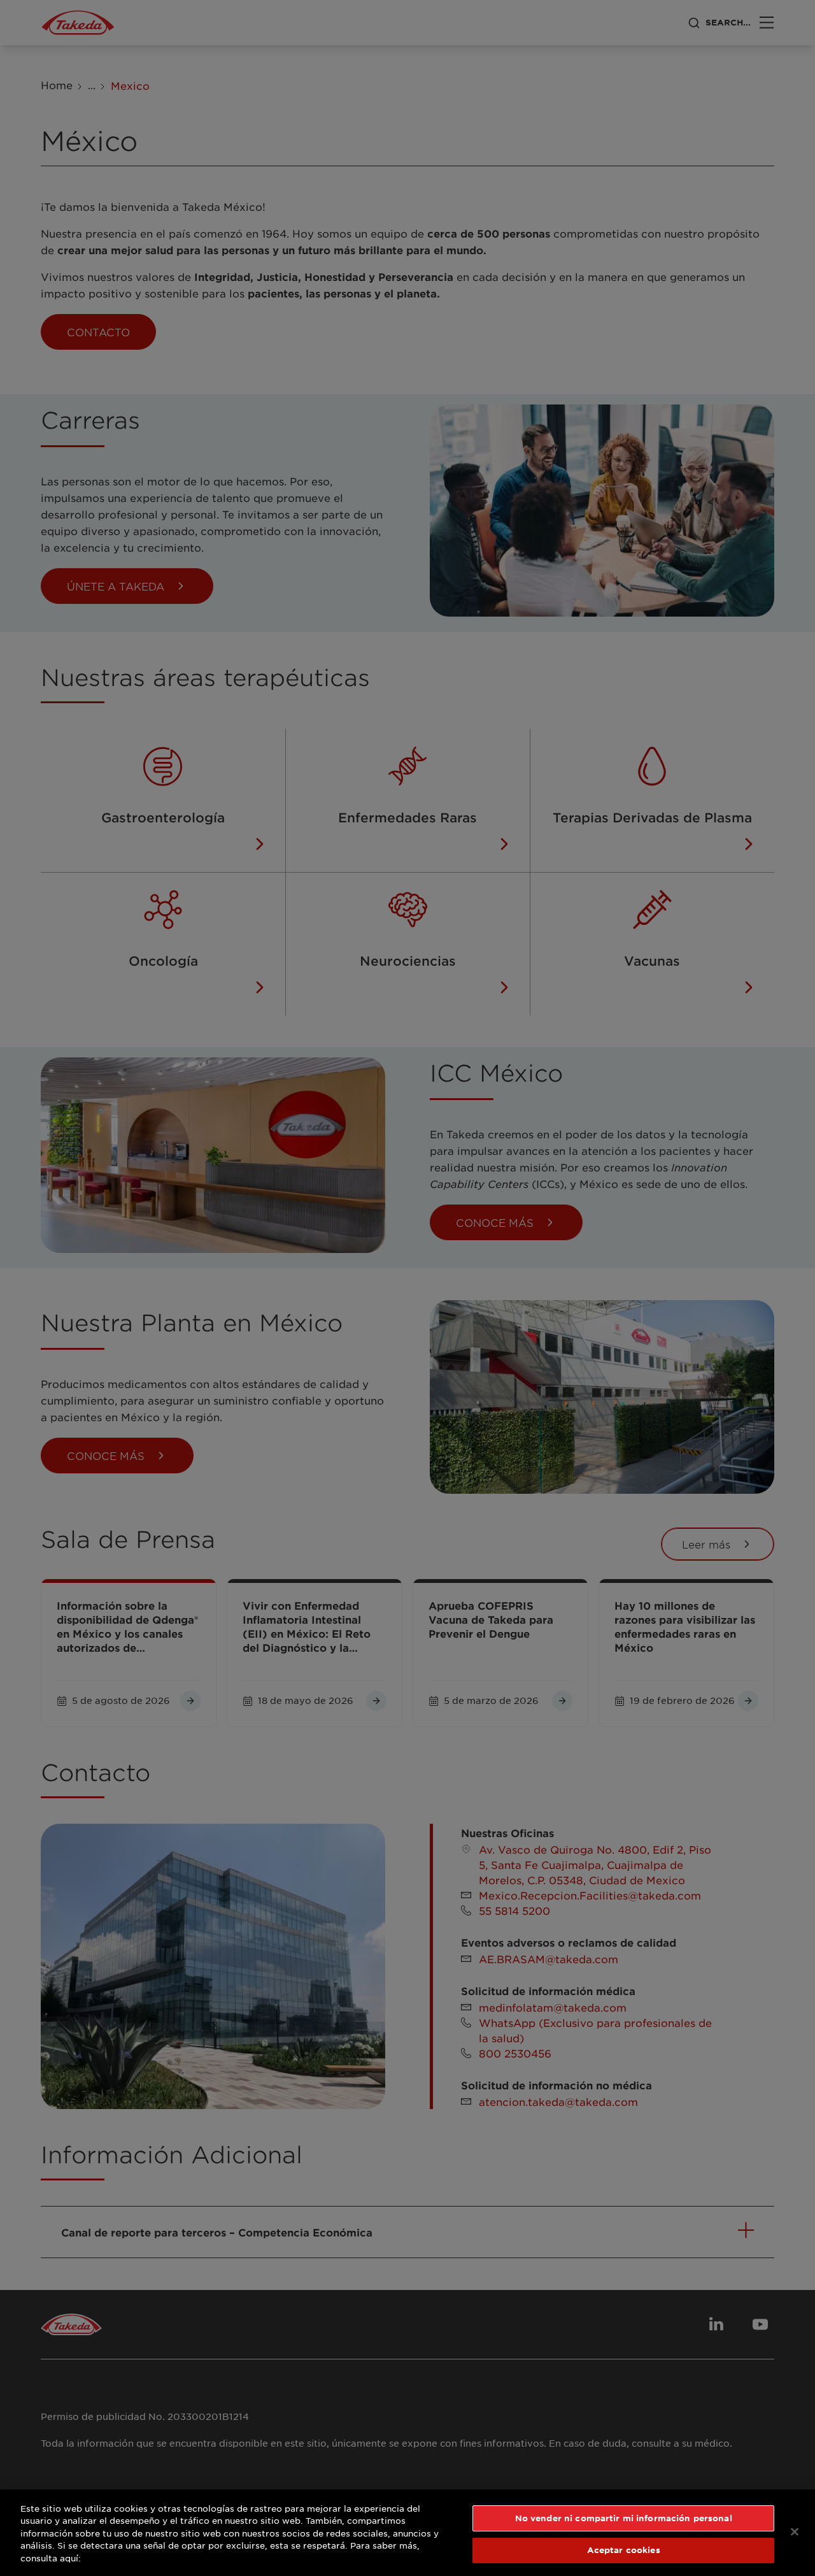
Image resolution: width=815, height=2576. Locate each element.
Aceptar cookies (624, 2550)
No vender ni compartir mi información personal (624, 2518)
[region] (407, 2533)
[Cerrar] (795, 2531)
